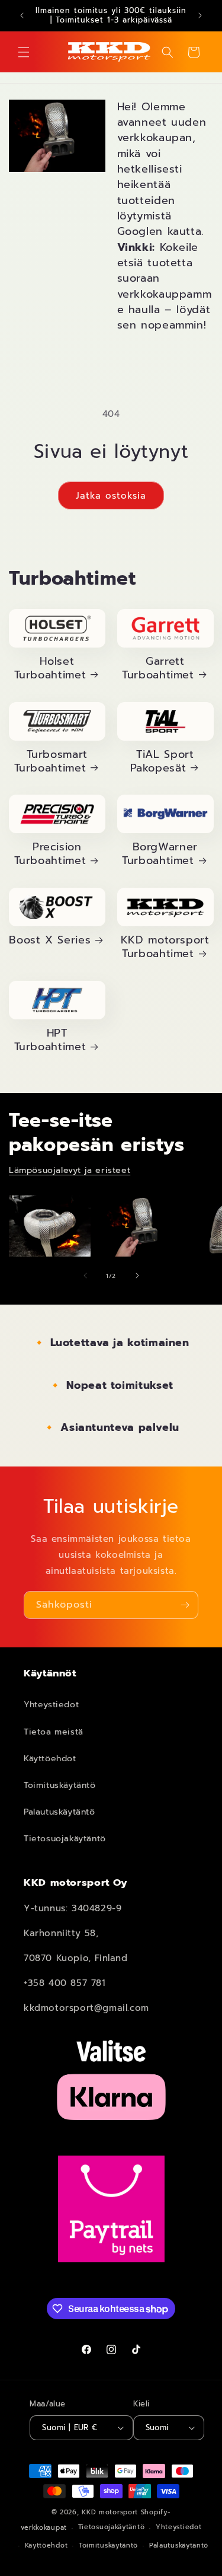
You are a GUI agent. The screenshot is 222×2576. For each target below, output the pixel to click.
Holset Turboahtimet (50, 669)
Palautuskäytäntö (59, 1812)
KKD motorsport (110, 2512)
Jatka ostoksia (111, 496)
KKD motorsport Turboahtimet (165, 948)
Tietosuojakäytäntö (65, 1839)
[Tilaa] (185, 1605)
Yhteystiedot (51, 1705)
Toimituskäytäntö (60, 1785)
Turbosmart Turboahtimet (51, 762)
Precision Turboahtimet (50, 855)
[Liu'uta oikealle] (137, 1276)
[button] (24, 52)
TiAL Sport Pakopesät (162, 762)
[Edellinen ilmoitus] (22, 15)
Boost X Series (50, 941)
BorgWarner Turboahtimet (160, 855)
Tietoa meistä (54, 1732)
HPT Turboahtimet (50, 1041)
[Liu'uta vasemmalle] (85, 1276)
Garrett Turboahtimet (158, 669)
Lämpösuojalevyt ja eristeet (70, 1170)
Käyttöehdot (50, 1759)
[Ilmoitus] (200, 15)
